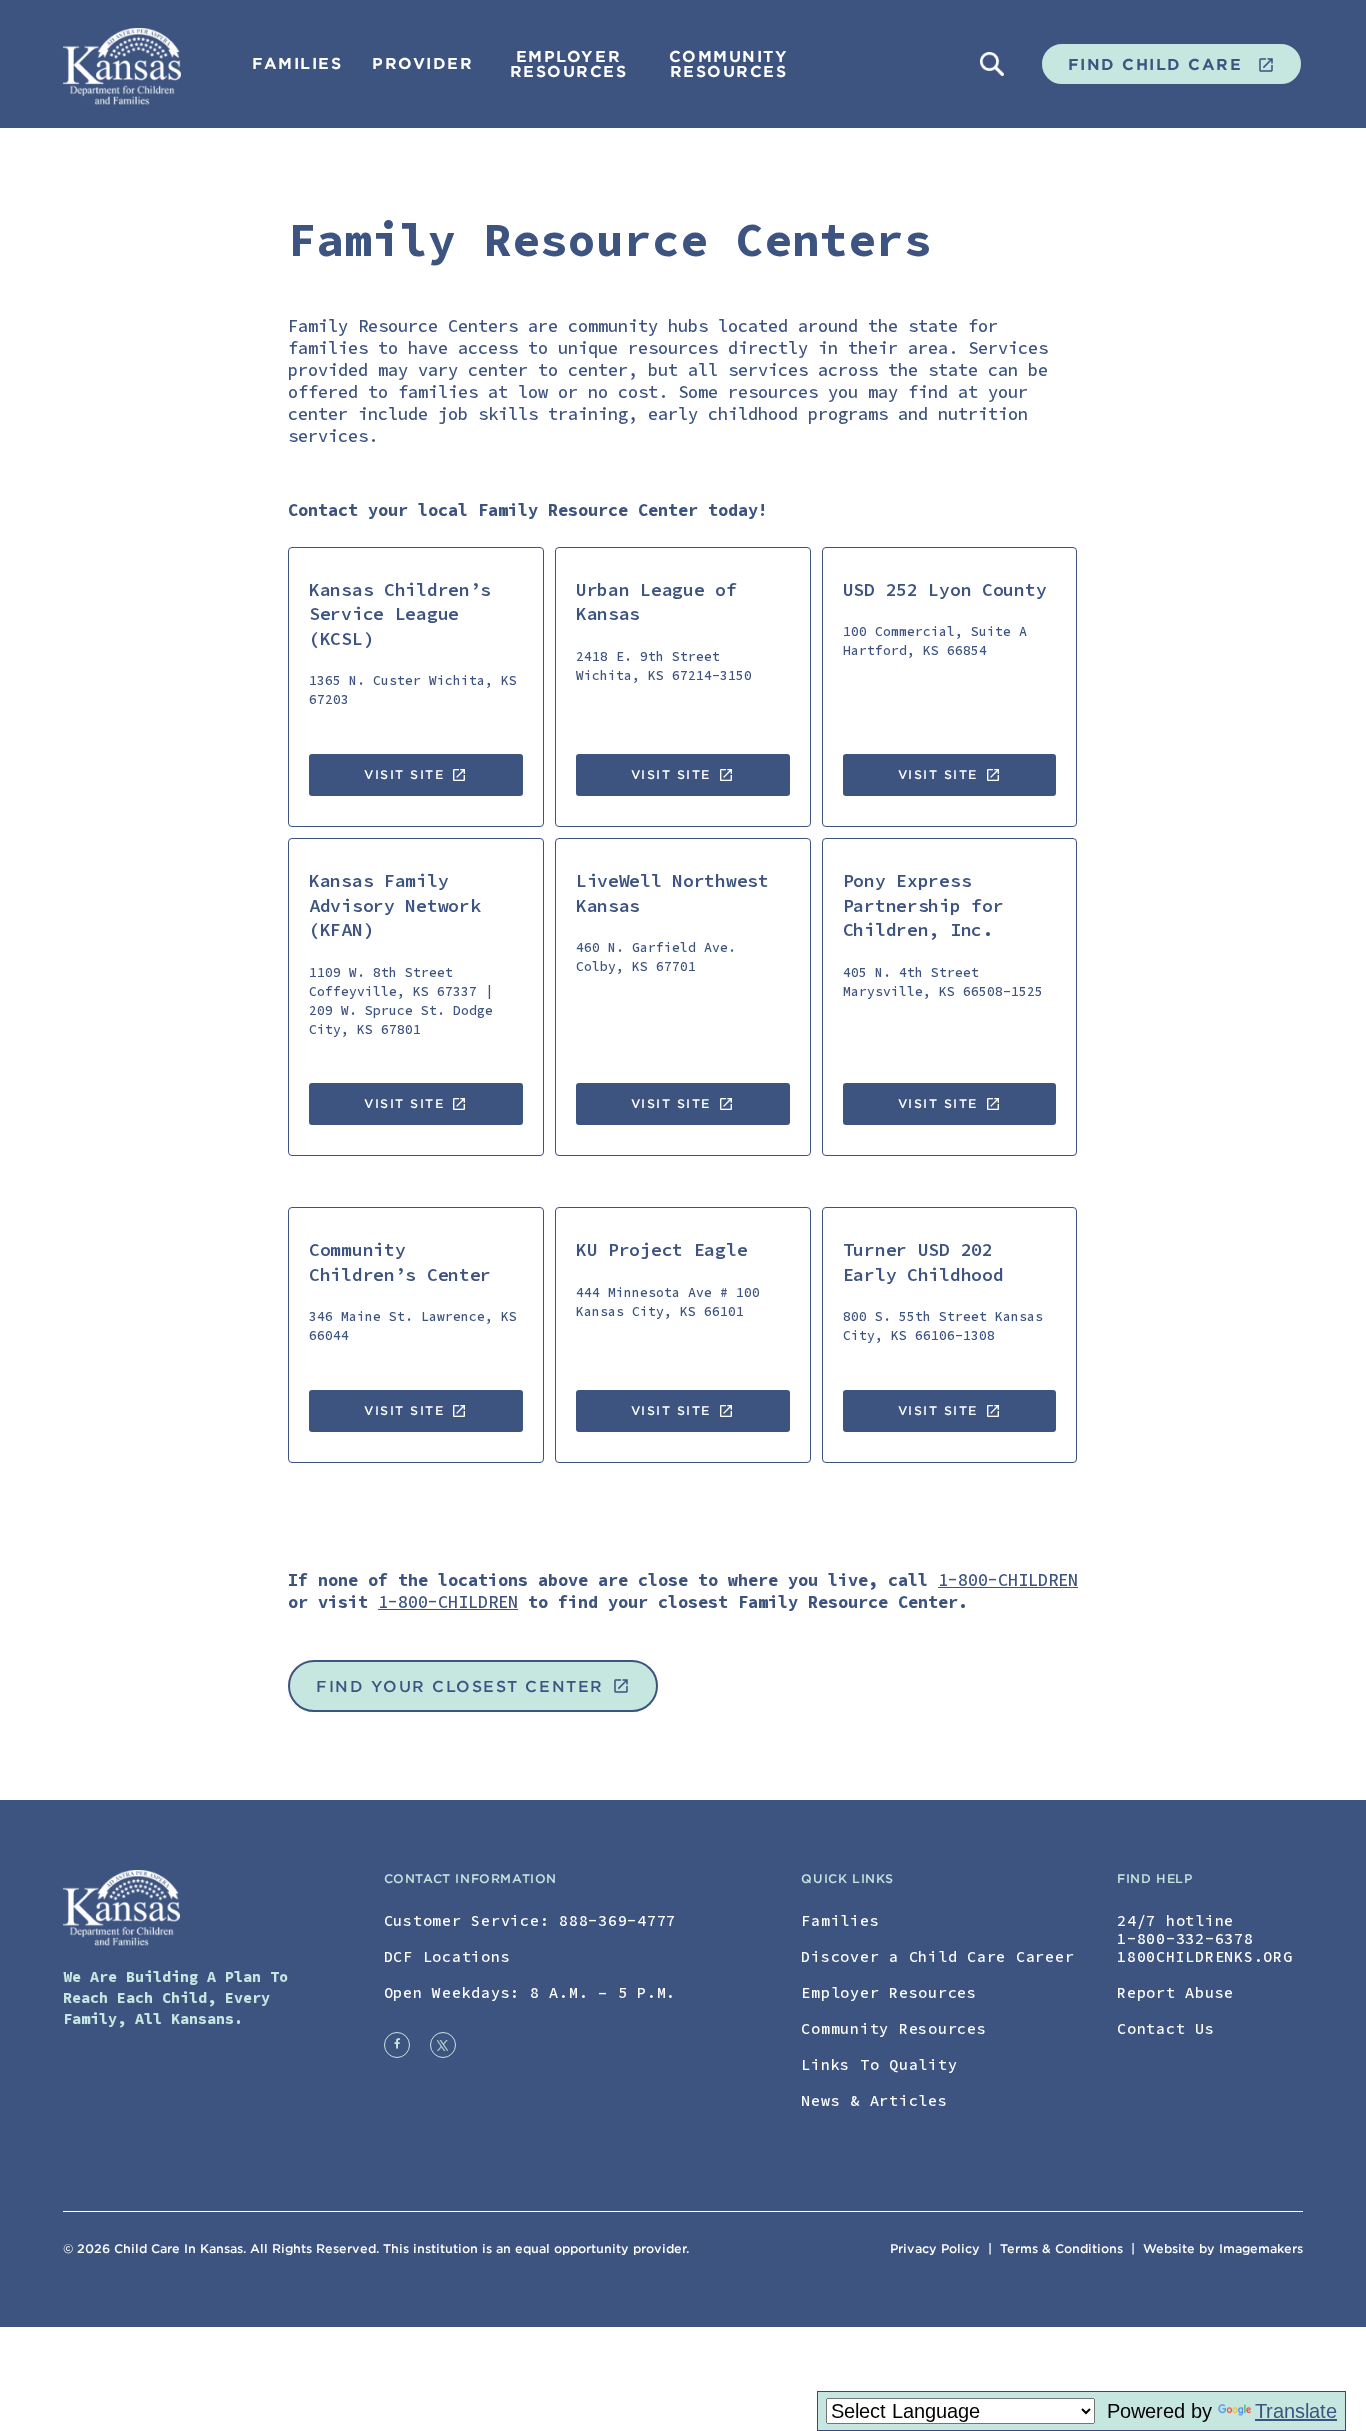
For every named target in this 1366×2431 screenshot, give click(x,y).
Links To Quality (879, 2064)
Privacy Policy (935, 2248)
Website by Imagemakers (1223, 2248)
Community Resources (729, 64)
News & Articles (874, 2100)
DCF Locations (447, 1956)
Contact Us (1166, 2028)
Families (297, 63)
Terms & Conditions (1063, 2248)
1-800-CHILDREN (1008, 1580)
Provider (422, 63)
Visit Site (415, 775)
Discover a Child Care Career (937, 1956)
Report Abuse (1175, 1992)
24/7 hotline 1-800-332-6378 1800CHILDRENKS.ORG (1205, 1938)
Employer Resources (569, 64)
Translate (1296, 2411)
